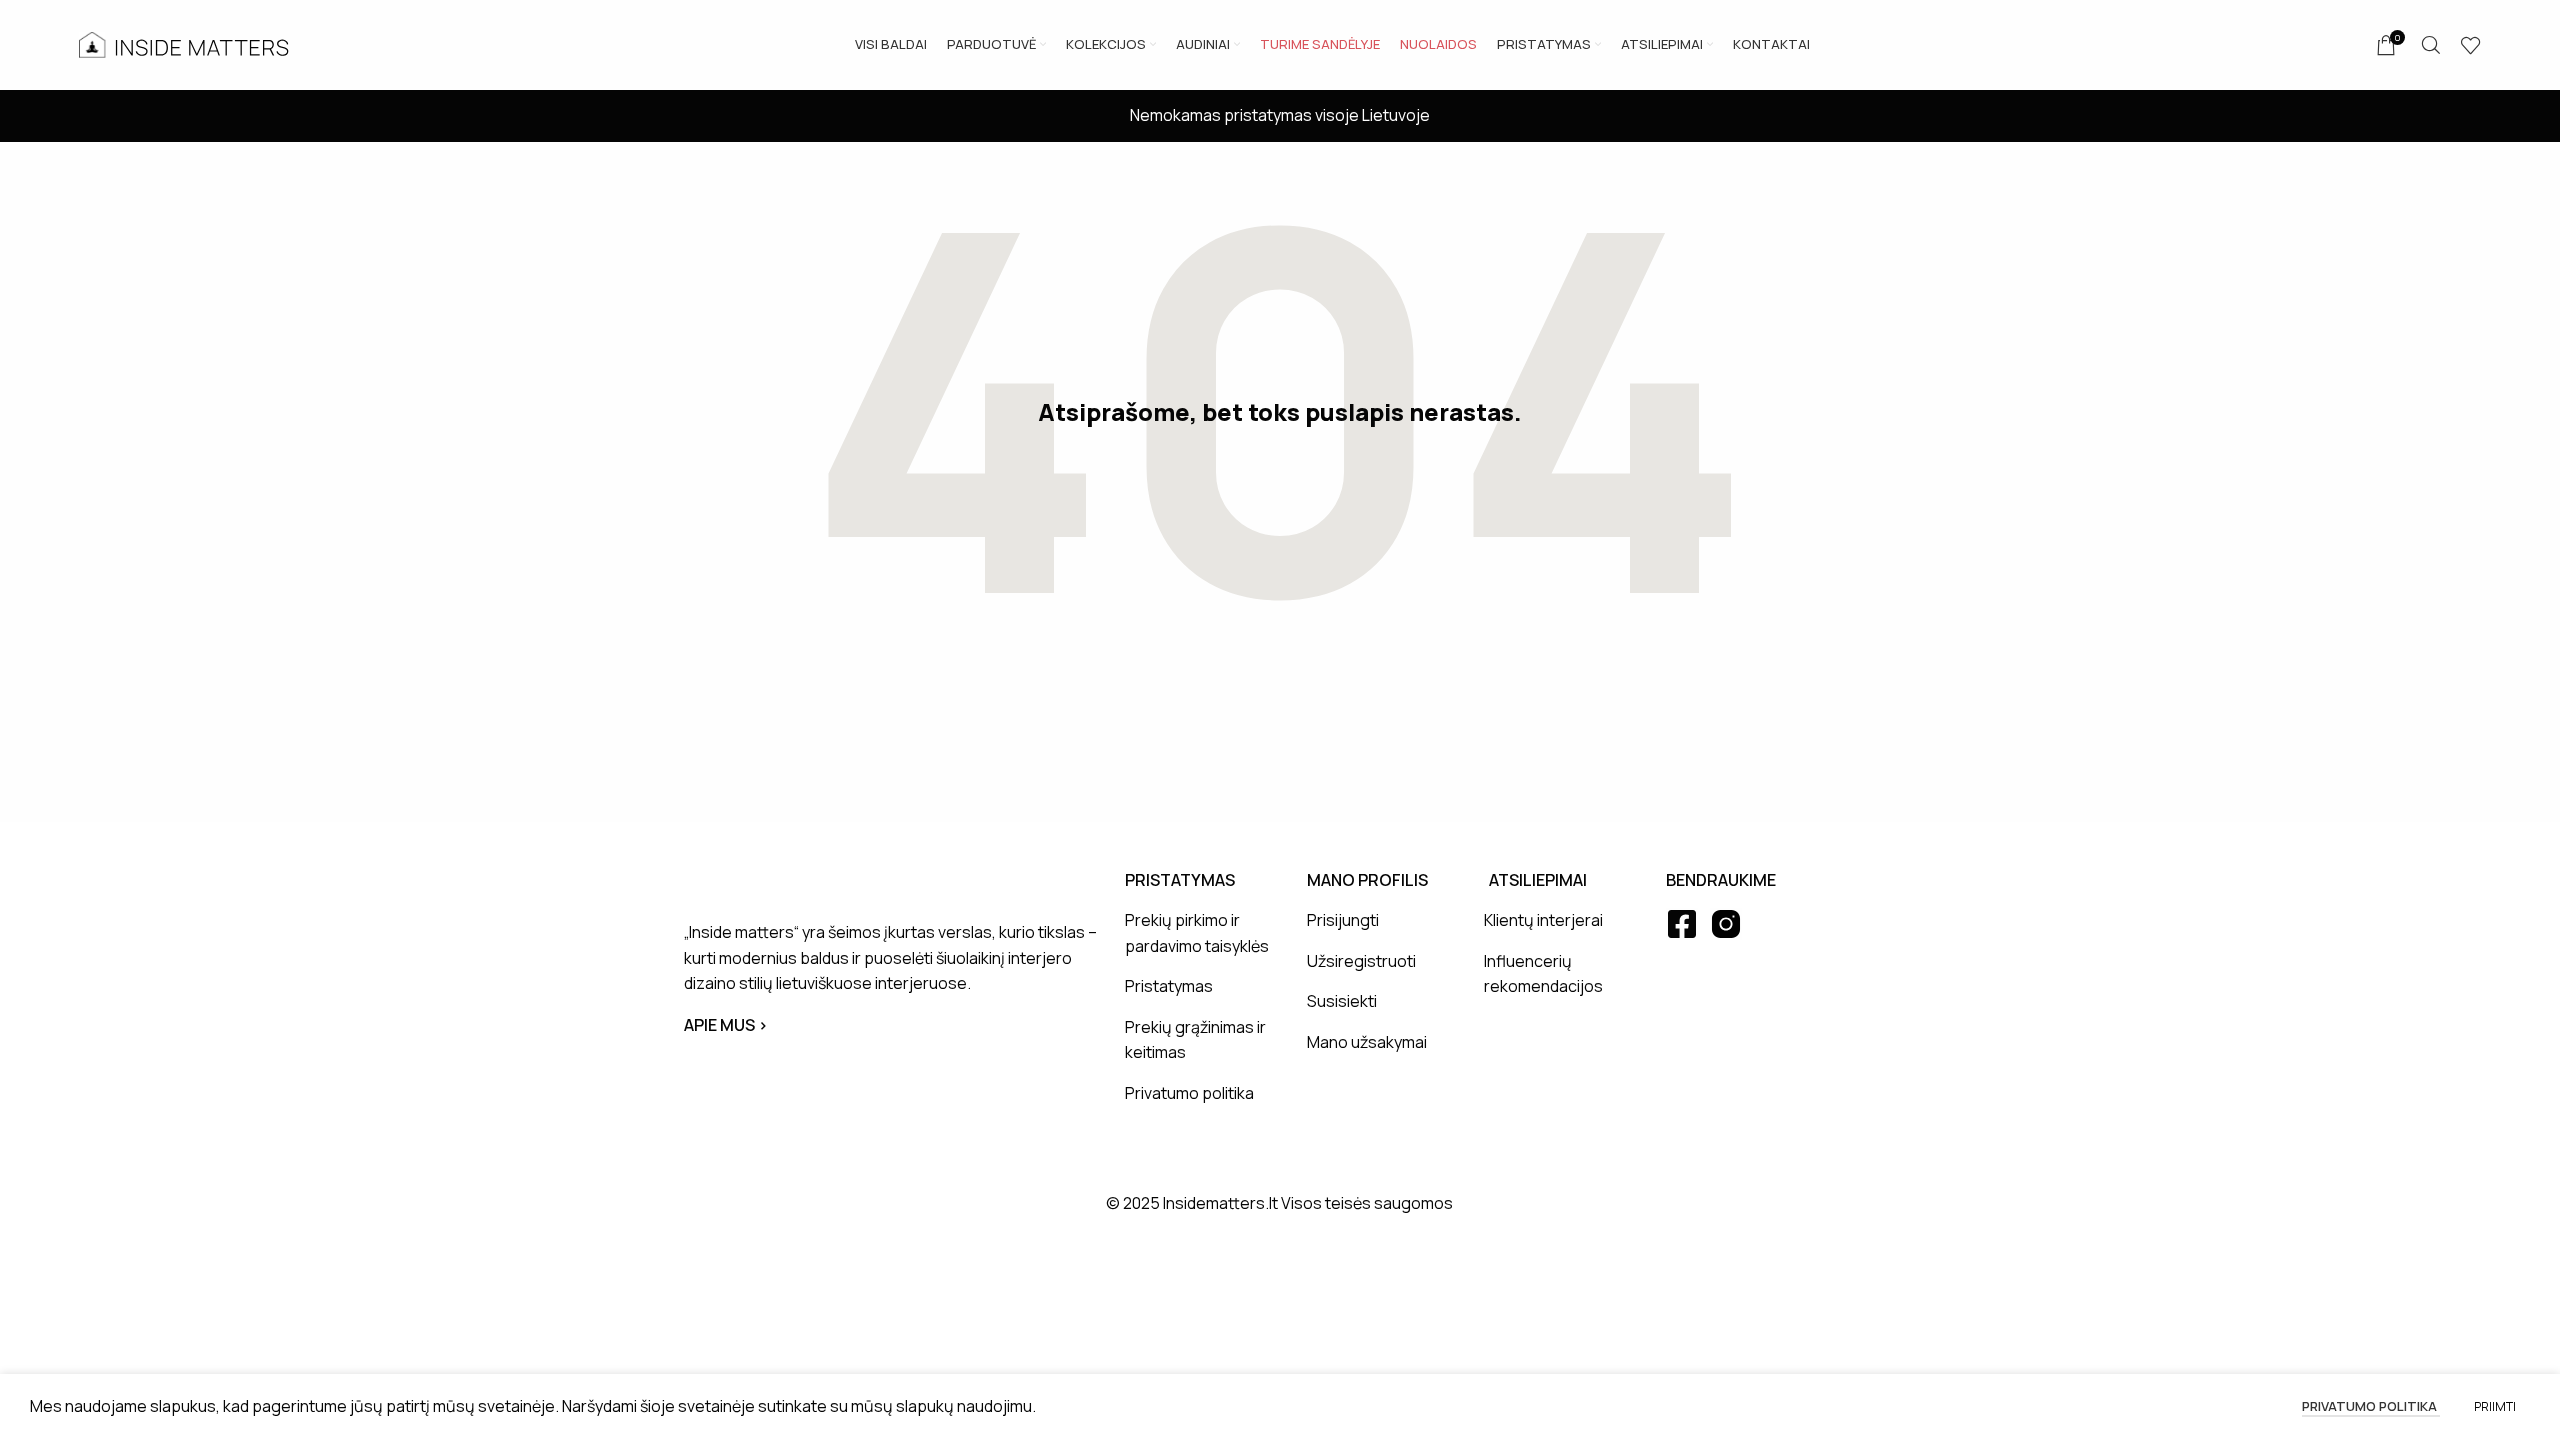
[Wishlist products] (2471, 45)
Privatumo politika (2371, 1406)
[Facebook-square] (1682, 924)
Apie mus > (726, 1025)
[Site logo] (184, 43)
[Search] (2431, 45)
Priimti (2495, 1406)
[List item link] (1201, 933)
